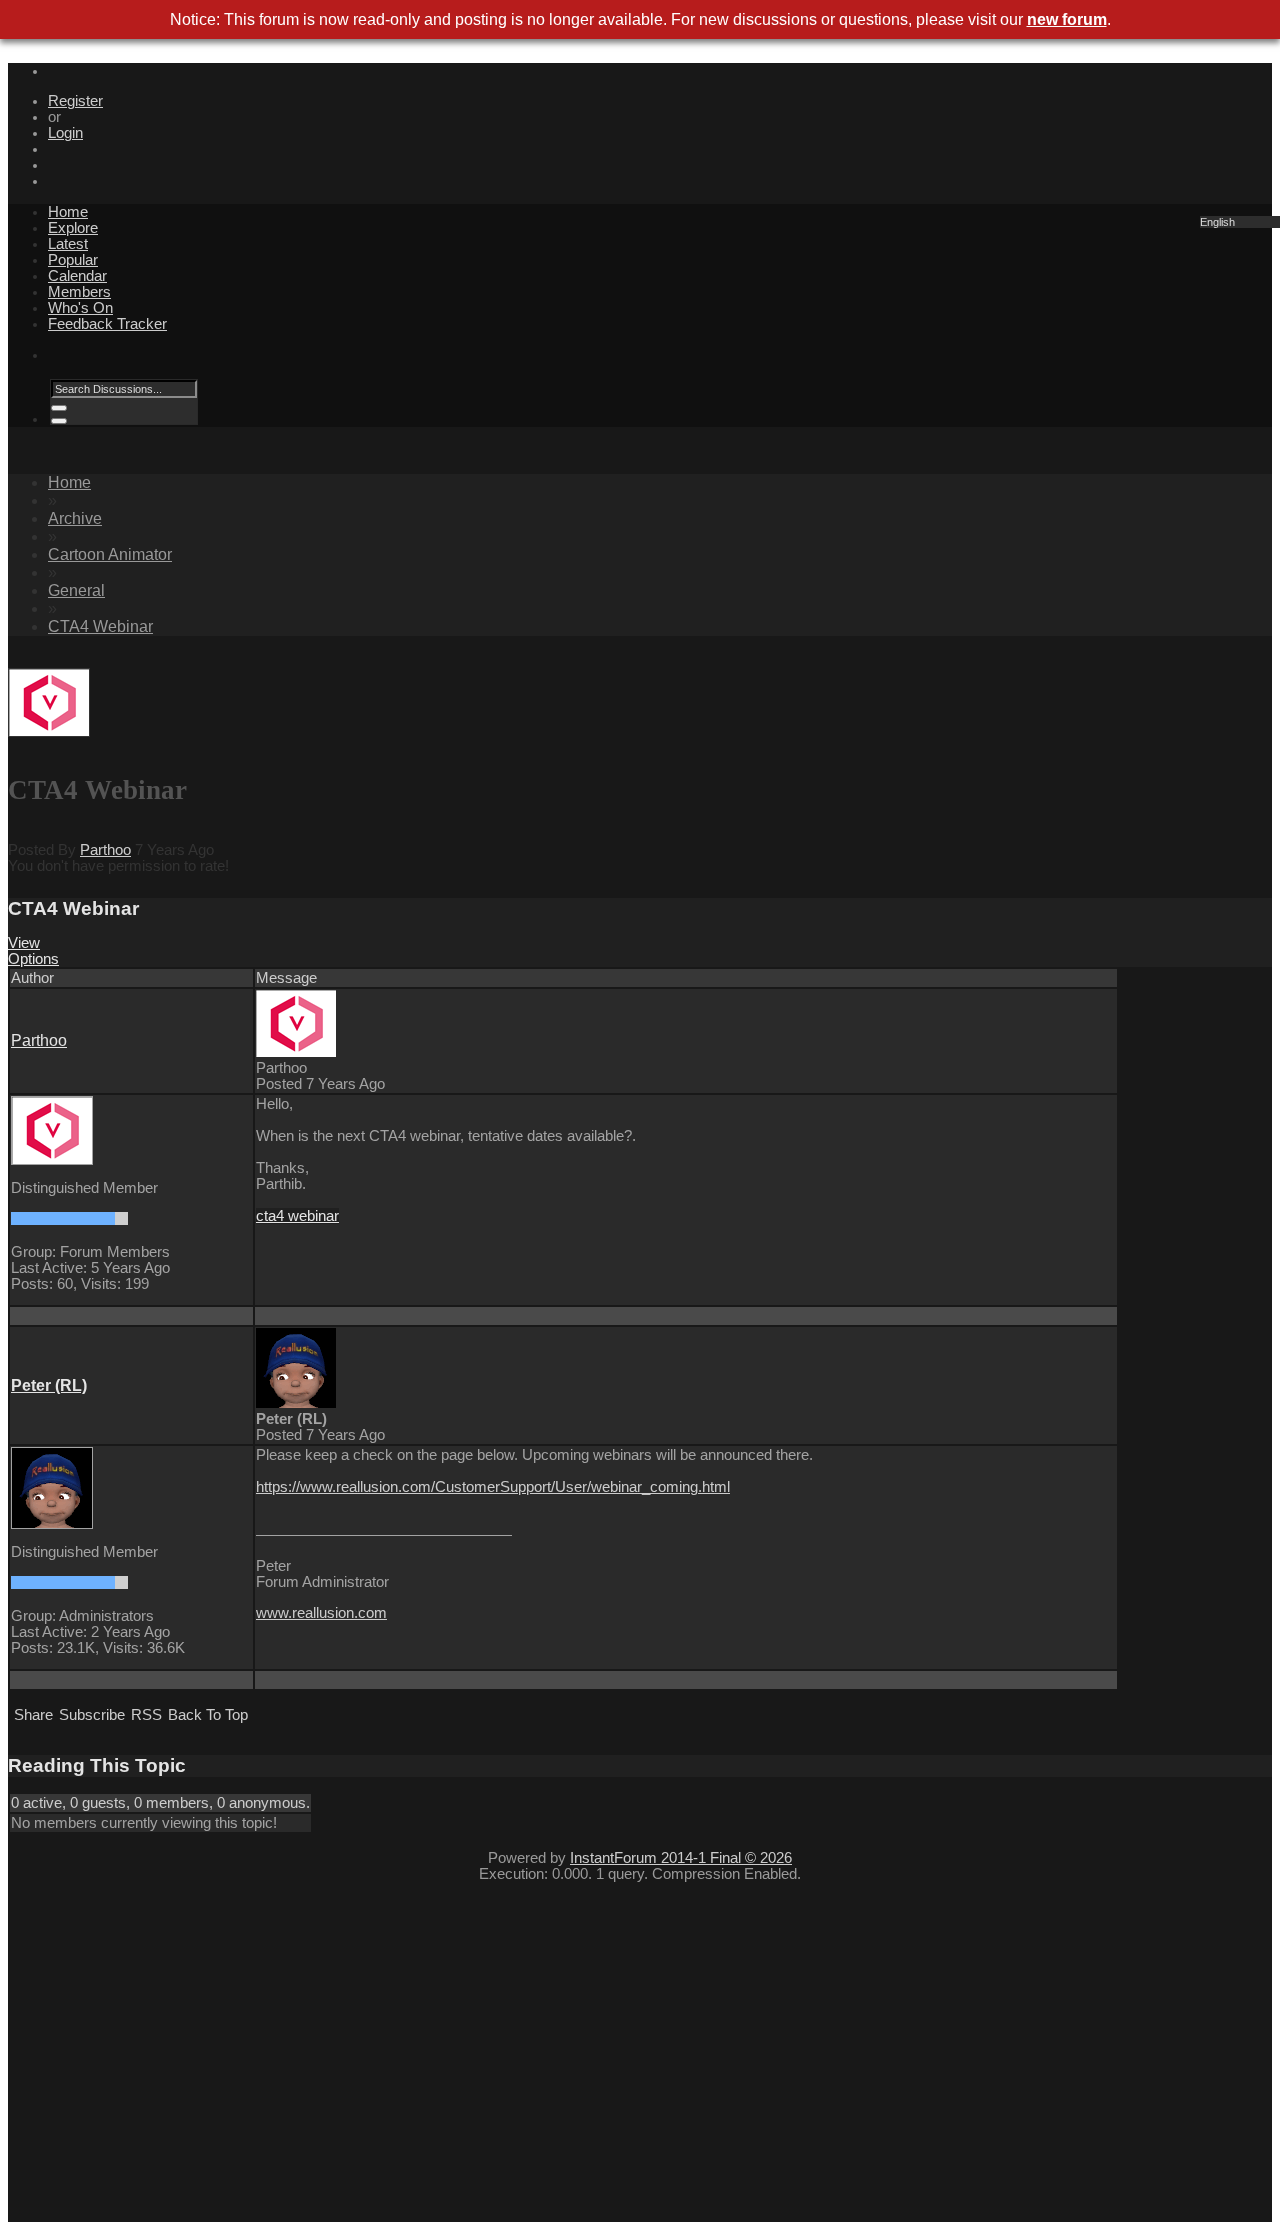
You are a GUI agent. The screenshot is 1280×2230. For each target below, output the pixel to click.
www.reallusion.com (321, 1613)
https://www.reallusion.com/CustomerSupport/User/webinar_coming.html (493, 1487)
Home (68, 212)
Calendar (77, 276)
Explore (73, 228)
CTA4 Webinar (100, 626)
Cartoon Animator (110, 554)
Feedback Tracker (107, 324)
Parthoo (105, 850)
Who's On (80, 308)
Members (79, 292)
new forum (1067, 19)
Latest (68, 244)
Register (75, 101)
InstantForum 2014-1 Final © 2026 (681, 1858)
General (76, 590)
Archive (75, 518)
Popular (73, 260)
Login (65, 133)
